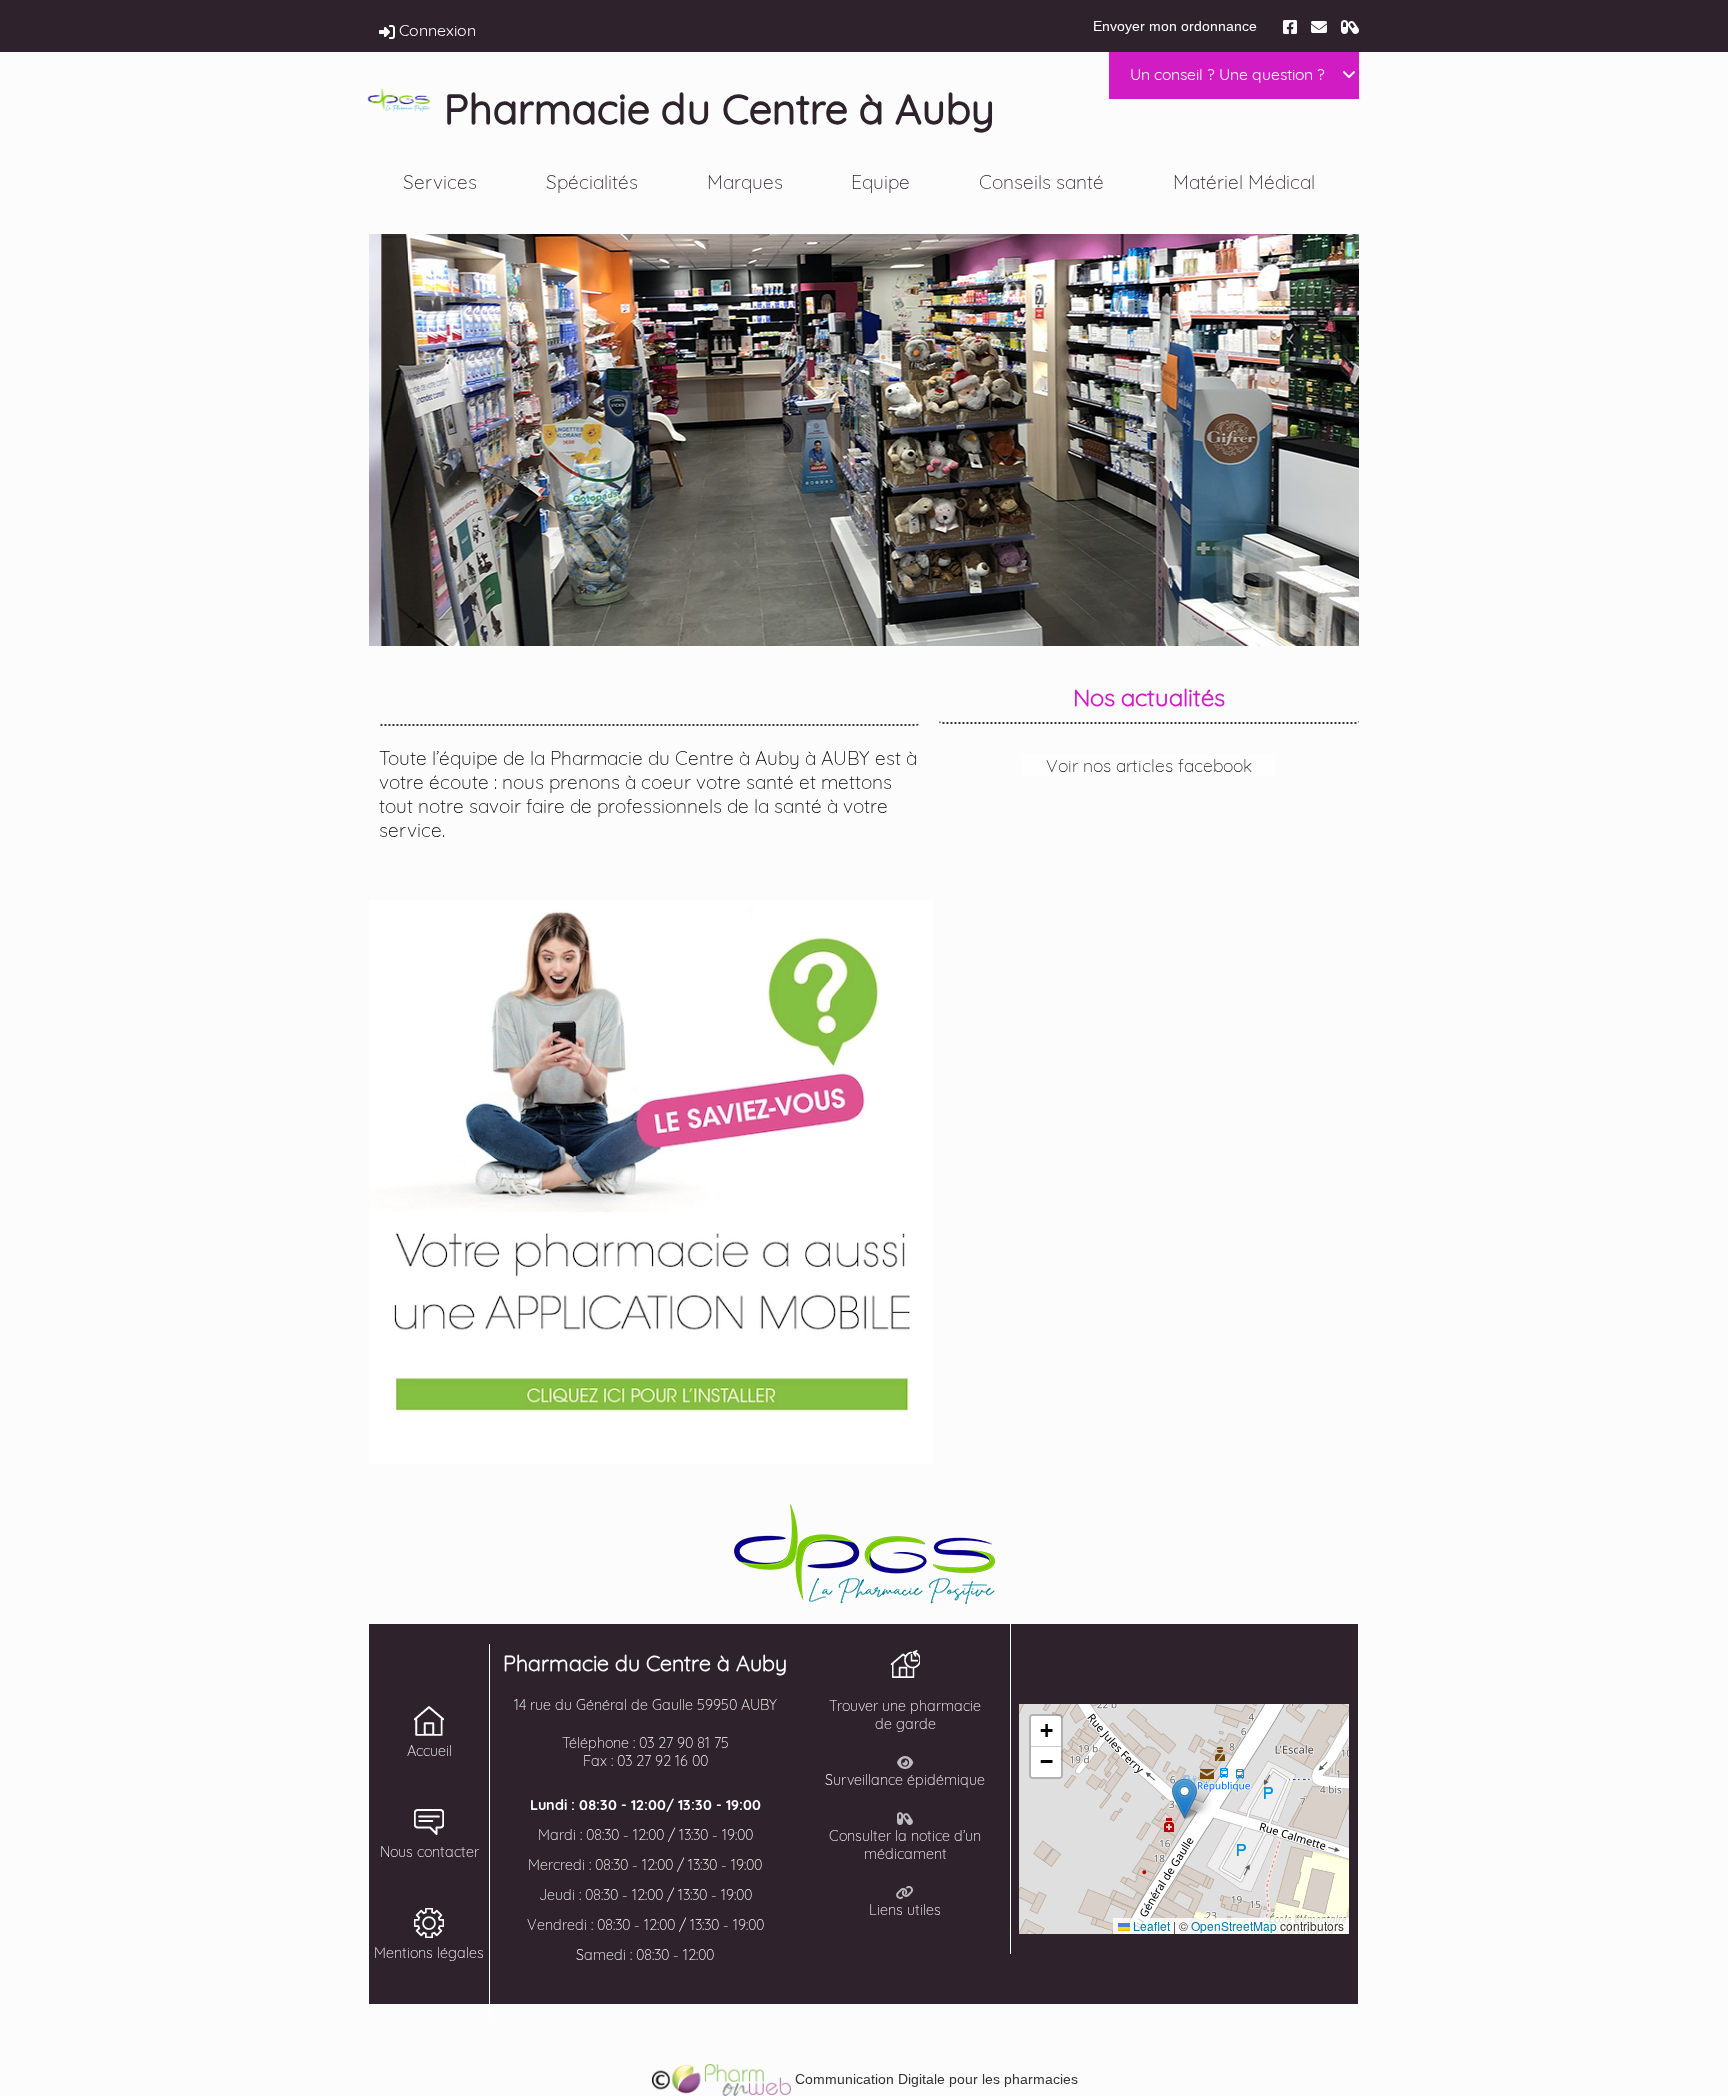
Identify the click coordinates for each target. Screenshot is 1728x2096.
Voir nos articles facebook (1149, 765)
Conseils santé (1041, 182)
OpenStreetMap (1234, 1925)
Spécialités (592, 182)
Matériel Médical (1244, 182)
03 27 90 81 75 (684, 1743)
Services (440, 182)
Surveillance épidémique (905, 1780)
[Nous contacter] (1319, 25)
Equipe (880, 182)
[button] (1184, 1798)
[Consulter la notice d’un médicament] (1350, 25)
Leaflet (1150, 1925)
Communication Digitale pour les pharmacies (934, 2079)
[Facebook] (1290, 25)
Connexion (435, 30)
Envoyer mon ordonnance (1175, 26)
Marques (745, 182)
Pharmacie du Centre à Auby (719, 108)
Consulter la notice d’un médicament (905, 1845)
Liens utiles (905, 1910)
